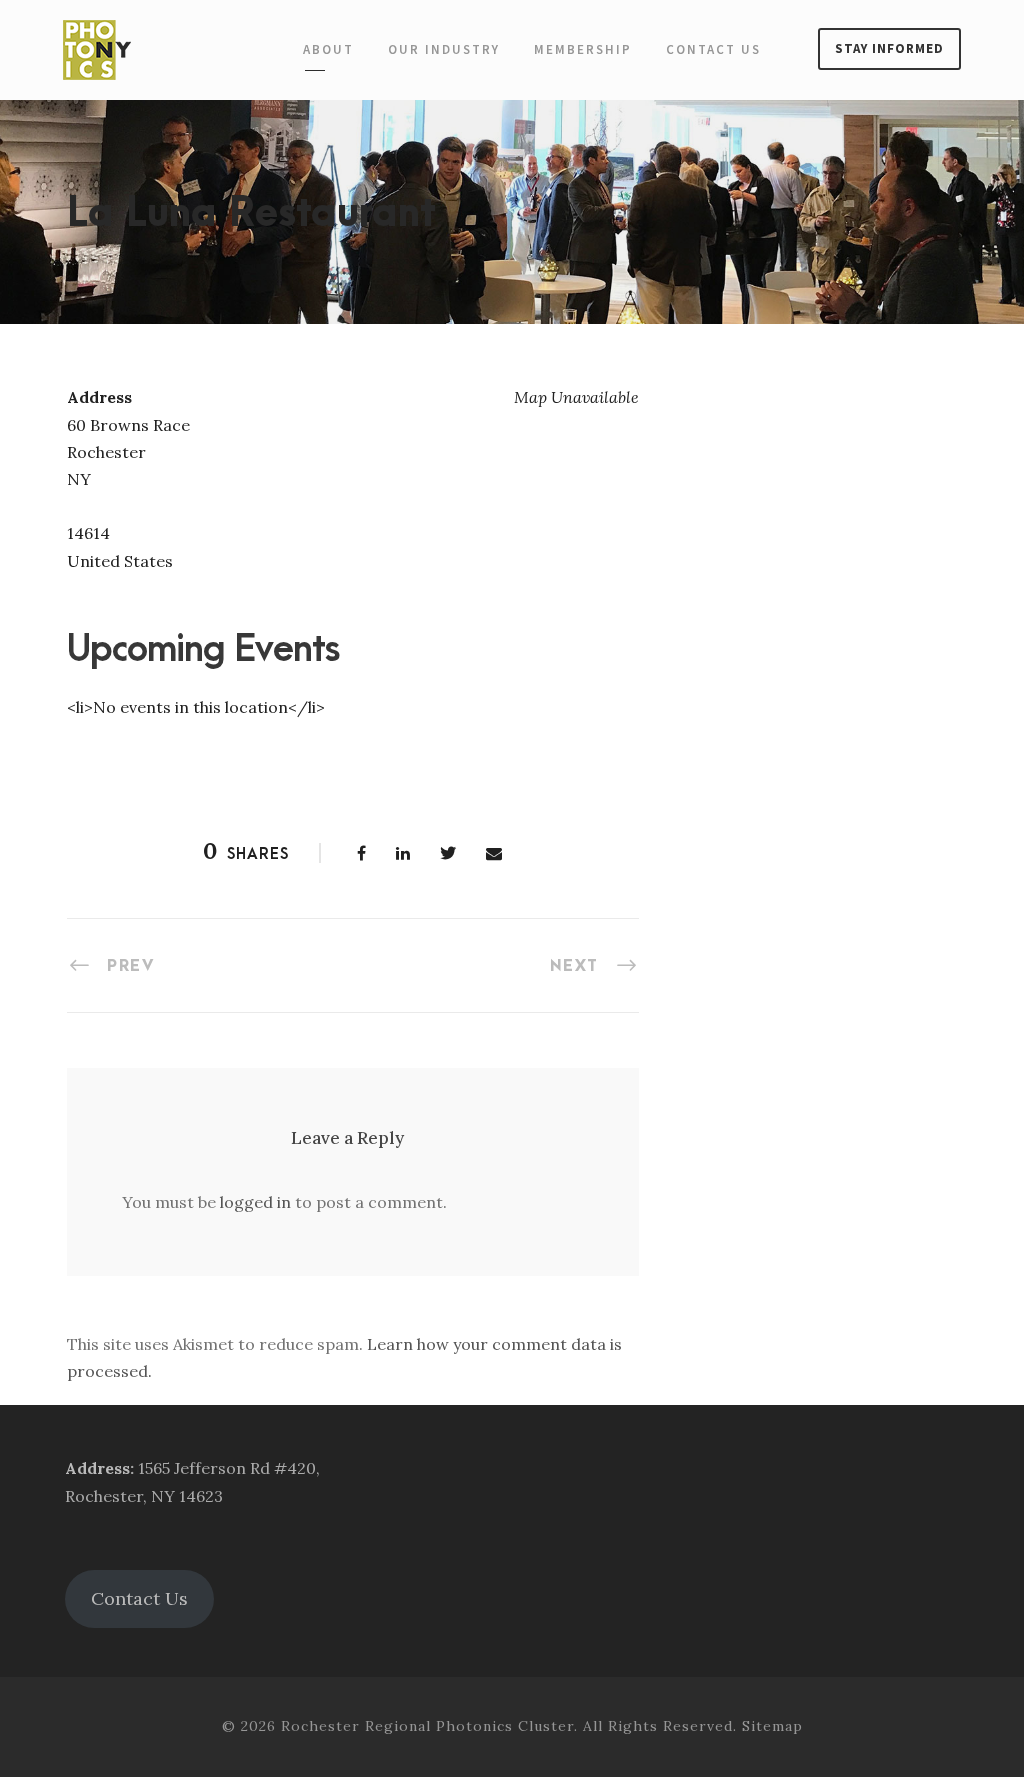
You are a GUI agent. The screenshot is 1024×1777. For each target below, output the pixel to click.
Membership (583, 49)
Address (97, 1468)
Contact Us (713, 49)
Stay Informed (889, 48)
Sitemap (772, 1726)
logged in (255, 1202)
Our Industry (444, 49)
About (328, 49)
